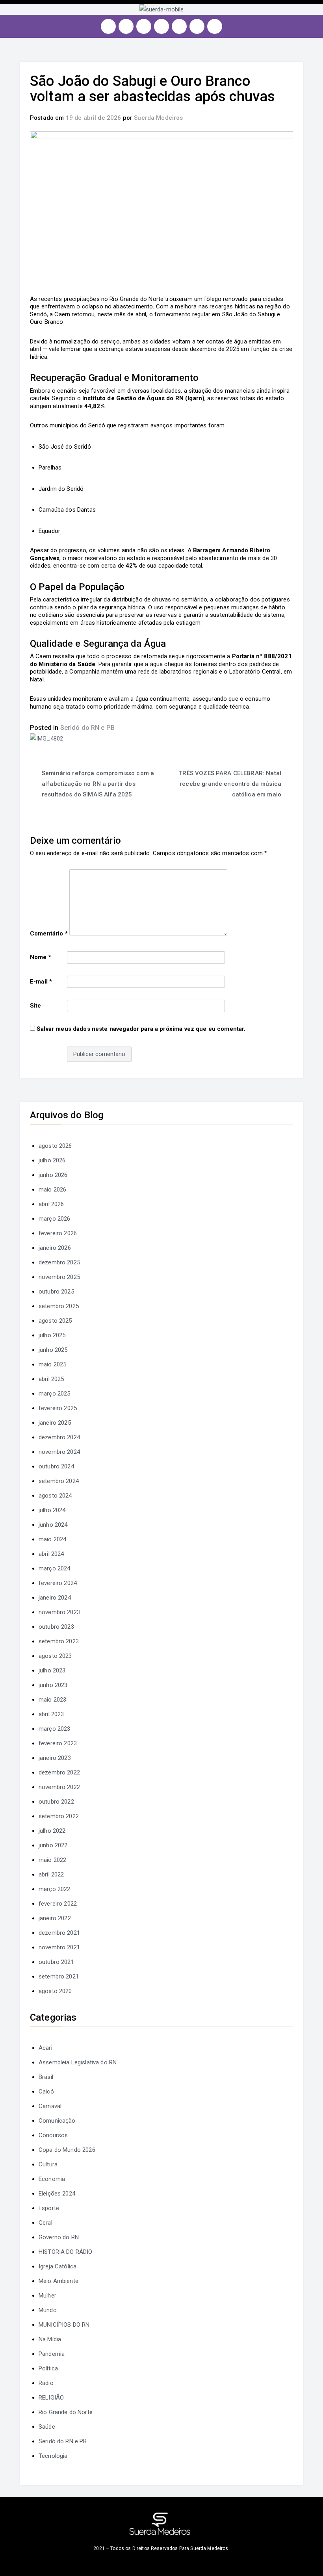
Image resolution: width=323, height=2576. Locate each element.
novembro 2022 (59, 1787)
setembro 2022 (59, 1816)
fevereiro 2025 (58, 1408)
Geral (45, 2223)
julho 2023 (52, 1670)
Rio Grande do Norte (66, 2412)
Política (48, 2368)
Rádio (46, 2383)
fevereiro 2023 (58, 1743)
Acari (45, 2048)
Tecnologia (53, 2456)
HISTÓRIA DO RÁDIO (66, 2252)
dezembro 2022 (59, 1772)
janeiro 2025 (55, 1423)
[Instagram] (108, 26)
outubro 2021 (56, 1962)
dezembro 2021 (59, 1933)
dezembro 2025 (59, 1262)
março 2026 (55, 1219)
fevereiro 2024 (58, 1583)
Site (36, 1006)
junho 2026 (53, 1175)
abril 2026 (51, 1204)
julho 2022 (52, 1831)
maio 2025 (52, 1364)
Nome (41, 957)
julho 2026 (52, 1160)
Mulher (47, 2296)
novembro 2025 (59, 1277)
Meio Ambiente (58, 2281)
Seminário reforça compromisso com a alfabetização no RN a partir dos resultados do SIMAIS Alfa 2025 (98, 784)
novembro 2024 (59, 1452)
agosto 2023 (55, 1656)
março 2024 (55, 1568)
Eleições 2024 (57, 2194)
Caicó (46, 2092)
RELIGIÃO (51, 2398)
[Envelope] (215, 26)
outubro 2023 (56, 1627)
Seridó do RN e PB (88, 728)
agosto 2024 (55, 1496)
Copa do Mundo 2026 (67, 2150)
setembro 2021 (59, 1977)
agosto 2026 (55, 1146)
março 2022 (55, 1889)
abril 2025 (51, 1379)
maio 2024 (52, 1539)
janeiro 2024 (55, 1598)
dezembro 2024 (59, 1437)
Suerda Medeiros (158, 118)
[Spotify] (179, 26)
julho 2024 (52, 1510)
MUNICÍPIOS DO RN (64, 2325)
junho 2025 (53, 1350)
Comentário (49, 934)
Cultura (48, 2164)
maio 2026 (52, 1190)
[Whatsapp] (197, 26)
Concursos (53, 2135)
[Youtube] (161, 26)
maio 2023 (52, 1700)
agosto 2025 (55, 1321)
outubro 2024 (56, 1466)
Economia (52, 2179)
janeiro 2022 (55, 1918)
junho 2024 (53, 1525)
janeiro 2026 (55, 1248)
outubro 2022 (56, 1802)
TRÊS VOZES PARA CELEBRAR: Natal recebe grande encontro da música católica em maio (230, 784)
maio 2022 (52, 1860)
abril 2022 (51, 1874)
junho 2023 (53, 1685)
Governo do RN (59, 2237)
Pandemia (52, 2354)
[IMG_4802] (46, 738)
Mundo (48, 2310)
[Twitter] (144, 26)
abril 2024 (51, 1554)
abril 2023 (51, 1714)
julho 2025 (52, 1335)
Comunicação (57, 2121)
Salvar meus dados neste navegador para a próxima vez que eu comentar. (141, 1029)
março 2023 (55, 1729)
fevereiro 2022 (58, 1904)
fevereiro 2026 (58, 1233)
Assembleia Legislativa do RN (78, 2062)
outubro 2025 (56, 1292)
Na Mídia (50, 2339)
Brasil (46, 2077)
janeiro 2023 (55, 1758)
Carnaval (50, 2106)
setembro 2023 (59, 1641)
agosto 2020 (55, 1991)
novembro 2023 (59, 1612)
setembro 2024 (59, 1481)
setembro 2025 (59, 1306)
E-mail (41, 982)
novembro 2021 (59, 1947)
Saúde (47, 2427)
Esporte (49, 2208)
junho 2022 (53, 1845)
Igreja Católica (58, 2266)
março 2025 (55, 1394)
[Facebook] (126, 26)
